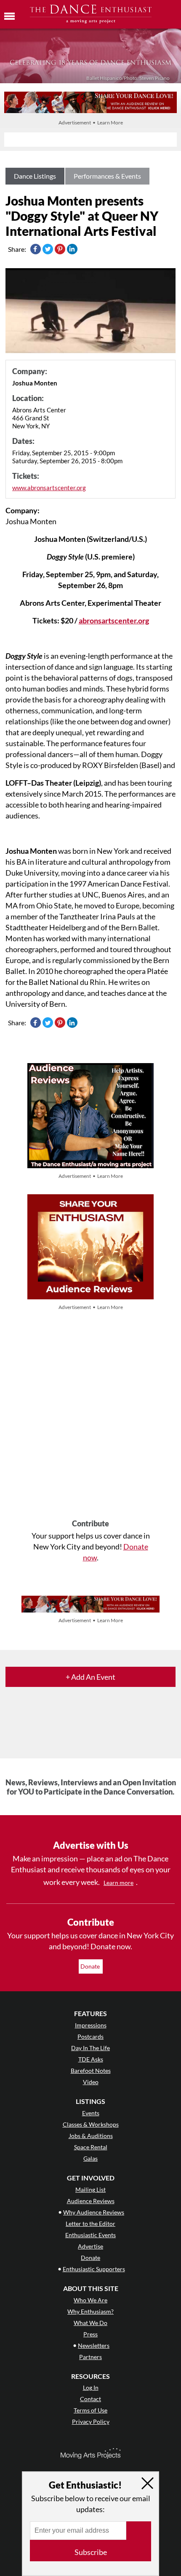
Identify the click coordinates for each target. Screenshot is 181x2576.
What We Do (90, 2323)
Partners (90, 2357)
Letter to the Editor (90, 2224)
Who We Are (90, 2300)
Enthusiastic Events (90, 2235)
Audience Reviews (91, 2201)
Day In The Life (90, 2048)
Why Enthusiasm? (90, 2311)
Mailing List (90, 2189)
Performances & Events (107, 176)
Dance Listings (35, 176)
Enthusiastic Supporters (94, 2269)
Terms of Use (90, 2410)
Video (91, 2082)
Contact (90, 2399)
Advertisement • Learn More (91, 123)
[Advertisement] (90, 1416)
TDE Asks (91, 2059)
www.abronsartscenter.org (49, 488)
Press (90, 2334)
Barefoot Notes (91, 2071)
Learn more (118, 1883)
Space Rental (91, 2147)
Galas (90, 2158)
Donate (91, 1966)
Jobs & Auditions (91, 2136)
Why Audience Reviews (94, 2212)
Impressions (91, 2025)
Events (91, 2113)
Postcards (90, 2036)
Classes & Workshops (91, 2124)
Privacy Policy (91, 2422)
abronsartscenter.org (114, 620)
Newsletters (94, 2345)
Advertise (90, 2246)
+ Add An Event (90, 1677)
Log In (91, 2387)
